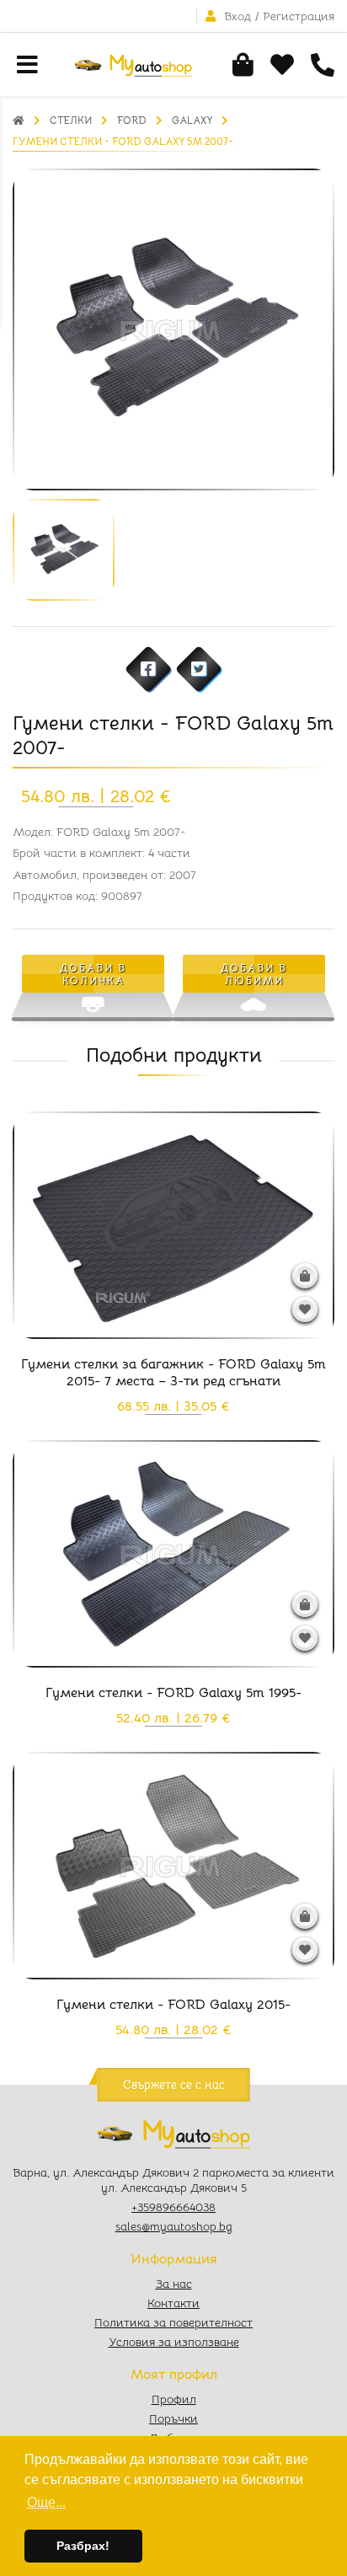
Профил (174, 2399)
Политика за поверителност (173, 2322)
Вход (238, 16)
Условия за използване (174, 2342)
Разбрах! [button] (83, 2546)
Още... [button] (46, 2502)
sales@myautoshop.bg (174, 2226)
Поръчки (173, 2418)
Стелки (71, 120)
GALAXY (192, 120)
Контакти (173, 2303)
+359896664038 (173, 2207)
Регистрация (299, 16)
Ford (132, 120)
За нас (174, 2284)
